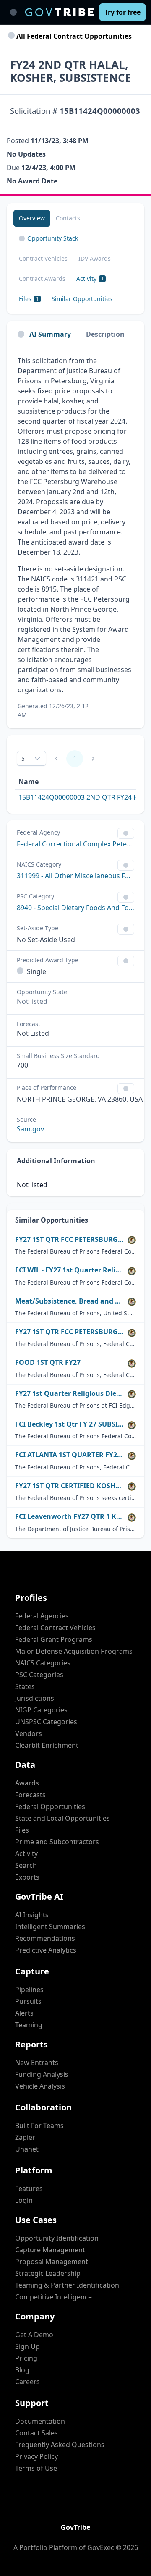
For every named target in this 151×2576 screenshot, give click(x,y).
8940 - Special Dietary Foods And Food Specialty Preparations (75, 908)
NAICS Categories (43, 1663)
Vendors (29, 1733)
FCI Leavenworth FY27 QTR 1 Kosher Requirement (70, 1517)
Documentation (40, 2421)
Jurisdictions (35, 1698)
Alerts (24, 2013)
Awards (27, 1783)
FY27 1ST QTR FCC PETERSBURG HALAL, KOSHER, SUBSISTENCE (70, 1240)
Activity (26, 1853)
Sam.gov (30, 1129)
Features (29, 2189)
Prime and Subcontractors (57, 1842)
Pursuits (28, 2001)
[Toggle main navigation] (13, 12)
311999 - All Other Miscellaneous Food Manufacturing (75, 876)
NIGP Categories (41, 1710)
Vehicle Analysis (40, 2086)
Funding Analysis (42, 2074)
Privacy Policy (36, 2456)
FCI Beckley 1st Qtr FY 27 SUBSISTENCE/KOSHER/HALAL (70, 1424)
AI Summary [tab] (50, 334)
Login (24, 2200)
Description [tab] (105, 334)
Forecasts (30, 1795)
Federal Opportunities (50, 1806)
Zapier (25, 2137)
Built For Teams (39, 2126)
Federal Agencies (42, 1616)
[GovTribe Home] (59, 12)
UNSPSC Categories (46, 1722)
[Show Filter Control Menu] (126, 833)
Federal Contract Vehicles (55, 1628)
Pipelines (29, 1990)
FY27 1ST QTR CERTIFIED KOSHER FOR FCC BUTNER (70, 1486)
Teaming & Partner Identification (67, 2285)
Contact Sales (36, 2433)
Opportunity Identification (57, 2238)
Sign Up (27, 2346)
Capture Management (50, 2250)
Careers (27, 2382)
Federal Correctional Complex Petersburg (75, 844)
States (25, 1686)
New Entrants (37, 2063)
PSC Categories (39, 1675)
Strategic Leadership (48, 2273)
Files (22, 1830)
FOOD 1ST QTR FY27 (48, 1363)
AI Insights (32, 1915)
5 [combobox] (23, 758)
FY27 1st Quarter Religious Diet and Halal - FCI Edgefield (70, 1394)
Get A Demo (34, 2335)
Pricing (26, 2358)
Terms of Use (36, 2468)
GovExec (101, 2547)
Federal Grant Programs (54, 1639)
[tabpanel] (75, 537)
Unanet (27, 2149)
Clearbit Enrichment (47, 1745)
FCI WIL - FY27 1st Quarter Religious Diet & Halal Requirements (70, 1270)
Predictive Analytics (46, 1950)
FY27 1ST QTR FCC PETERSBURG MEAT (70, 1332)
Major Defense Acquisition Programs (74, 1651)
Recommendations (45, 1938)
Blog (22, 2370)
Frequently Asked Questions (60, 2445)
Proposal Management (52, 2262)
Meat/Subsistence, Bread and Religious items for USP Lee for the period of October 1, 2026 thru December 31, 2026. (70, 1301)
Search (26, 1865)
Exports (27, 1877)
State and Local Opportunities (62, 1818)
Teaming (29, 2025)
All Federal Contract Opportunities (73, 36)
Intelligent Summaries (50, 1927)
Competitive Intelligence (53, 2297)
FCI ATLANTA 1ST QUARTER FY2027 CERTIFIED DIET (70, 1455)
